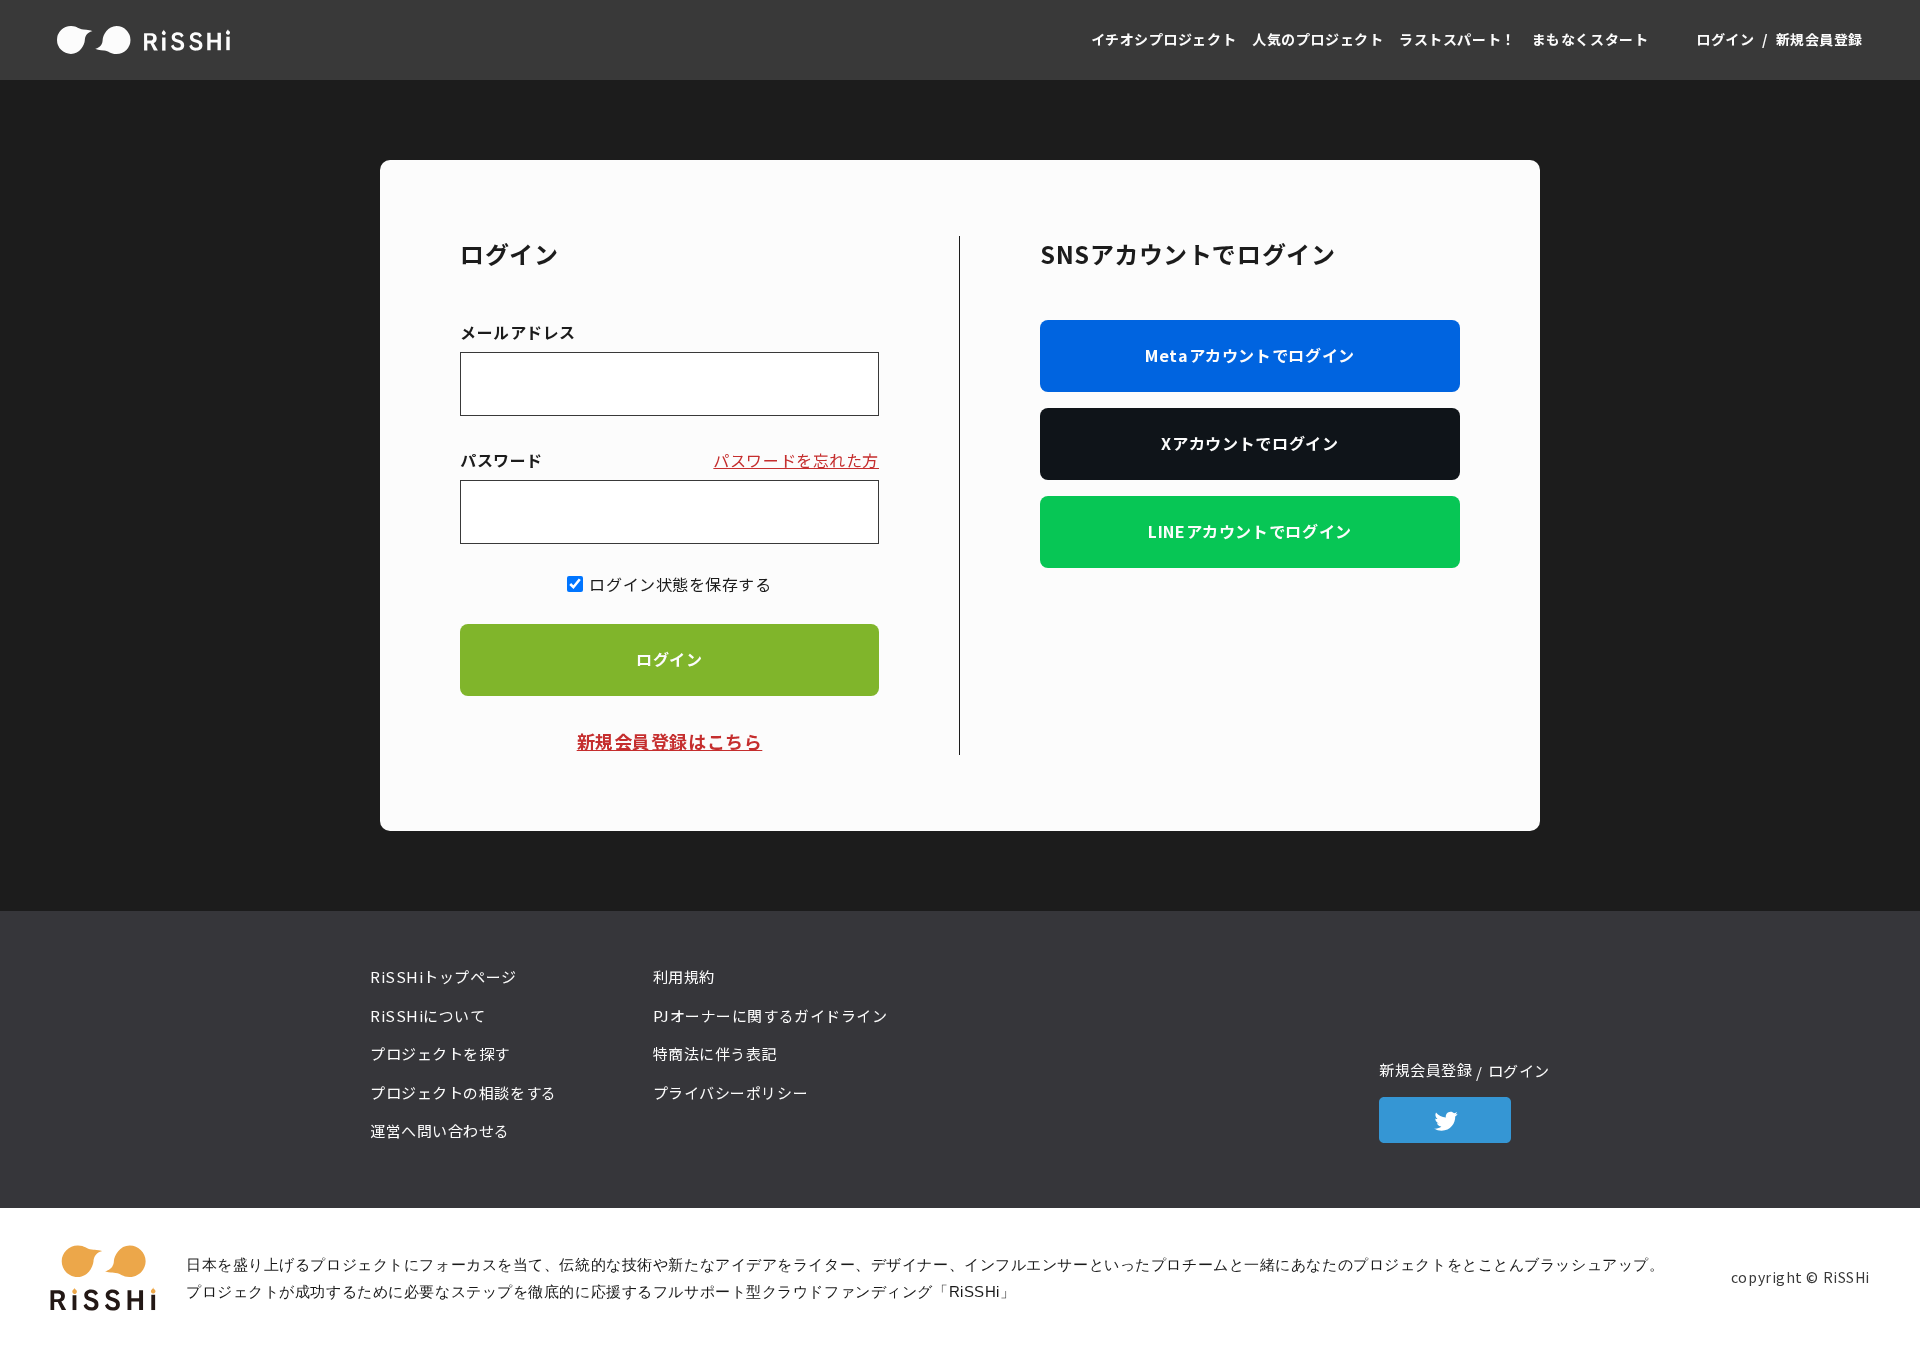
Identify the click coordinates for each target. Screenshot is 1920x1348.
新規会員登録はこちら (670, 741)
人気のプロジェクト (1317, 39)
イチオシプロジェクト (1164, 39)
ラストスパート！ (1457, 39)
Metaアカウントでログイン (1250, 355)
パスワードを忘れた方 (796, 460)
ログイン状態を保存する (680, 584)
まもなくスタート (1590, 39)
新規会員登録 (1819, 39)
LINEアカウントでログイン (1250, 531)
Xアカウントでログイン (1249, 443)
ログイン (1725, 39)
